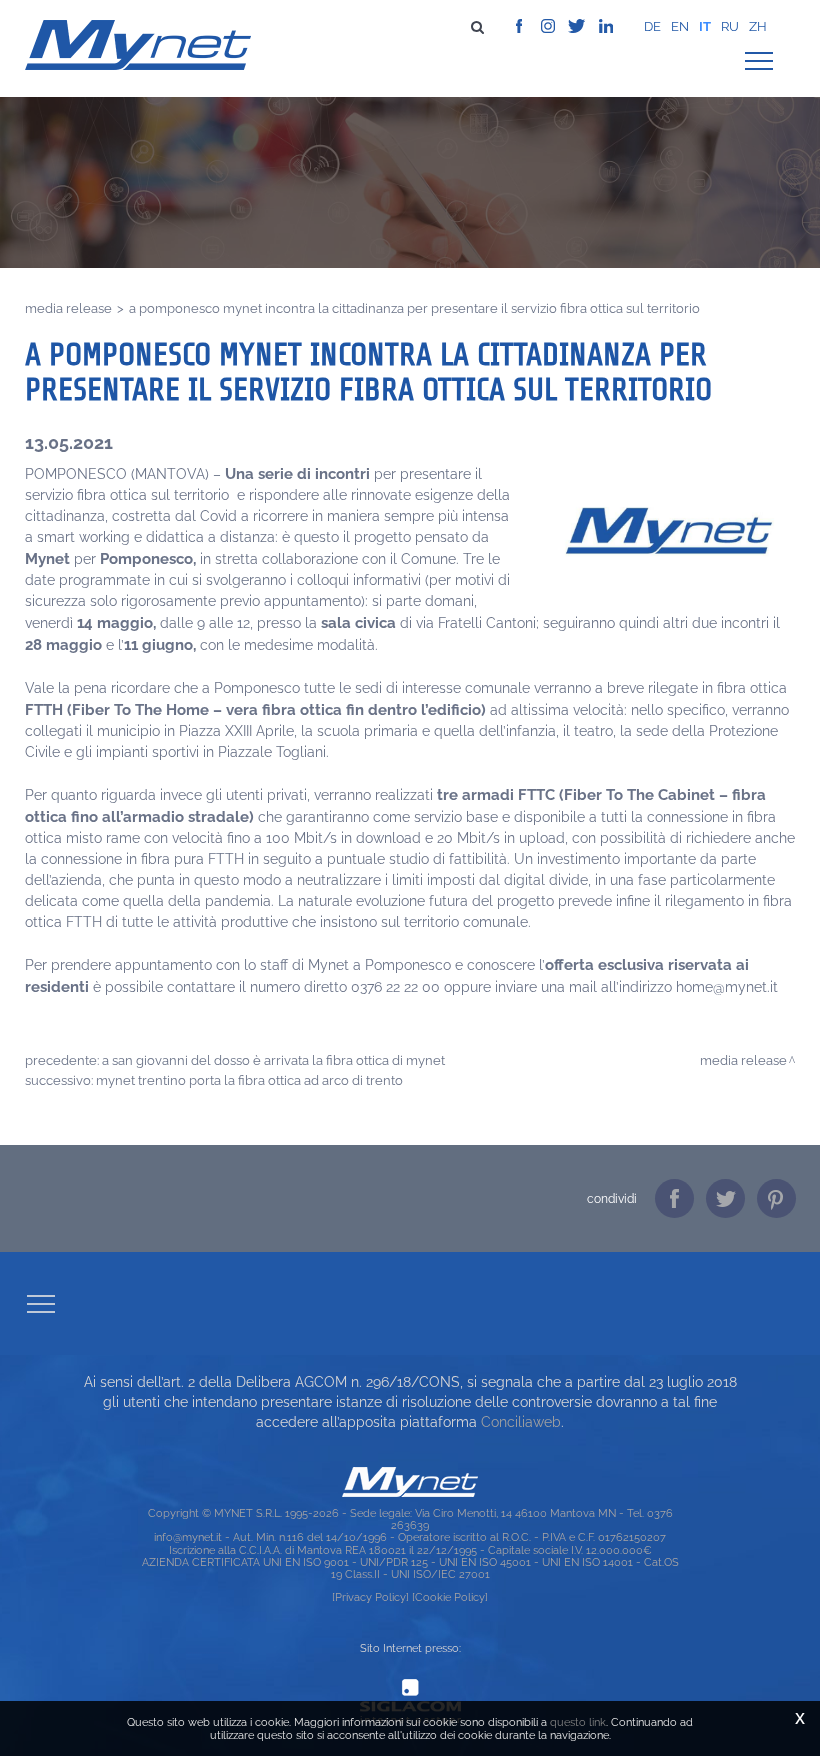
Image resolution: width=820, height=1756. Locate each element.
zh (758, 26)
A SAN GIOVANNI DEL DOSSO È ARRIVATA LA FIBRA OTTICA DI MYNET (273, 1060)
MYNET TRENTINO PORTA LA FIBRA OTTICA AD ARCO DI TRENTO (249, 1080)
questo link (578, 1722)
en (680, 26)
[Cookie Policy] (450, 1597)
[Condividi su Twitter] (725, 1198)
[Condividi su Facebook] (674, 1198)
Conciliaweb (521, 1422)
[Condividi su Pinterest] (776, 1198)
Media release (68, 308)
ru (730, 26)
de (652, 26)
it (705, 26)
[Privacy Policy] (370, 1597)
